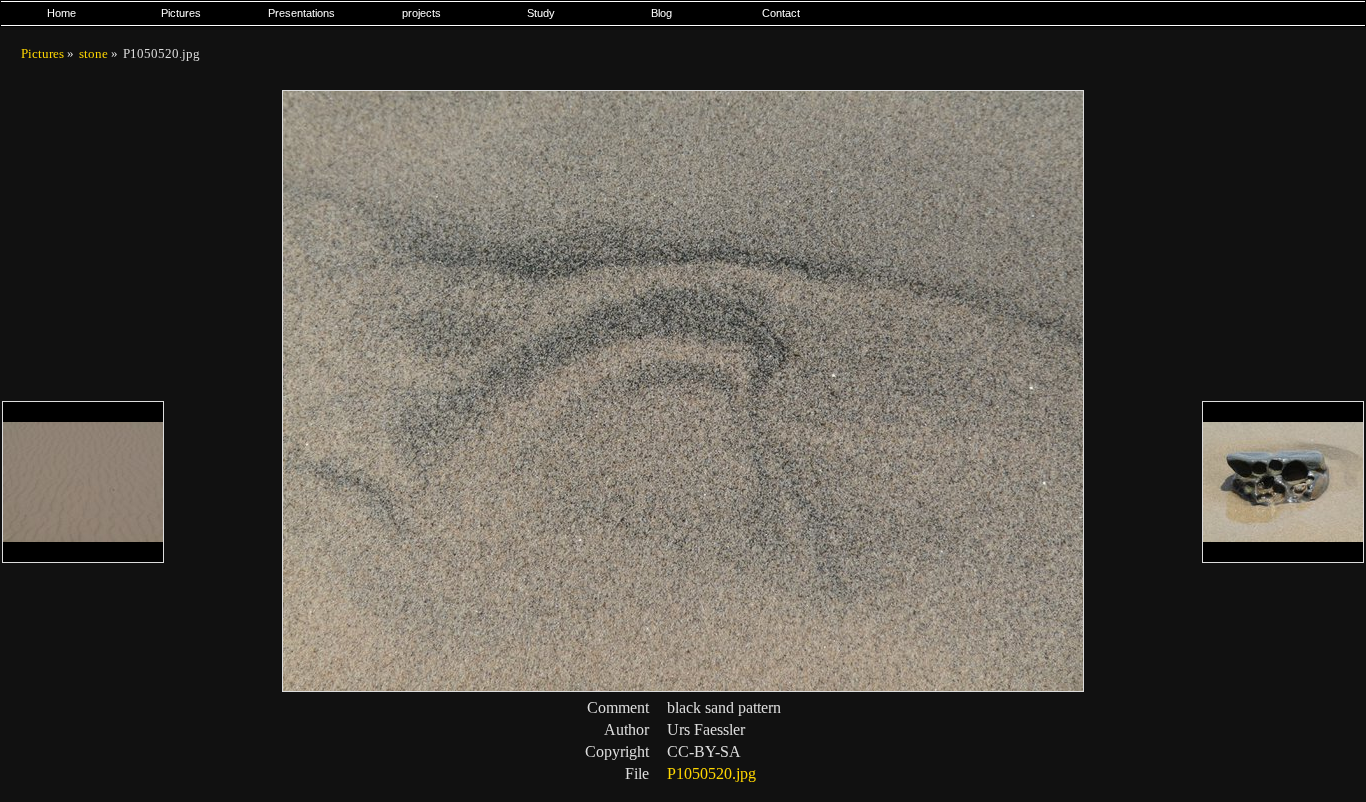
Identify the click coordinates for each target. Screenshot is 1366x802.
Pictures (181, 13)
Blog (661, 13)
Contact (781, 13)
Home (61, 13)
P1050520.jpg (711, 773)
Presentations (301, 13)
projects (421, 13)
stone (93, 53)
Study (541, 13)
